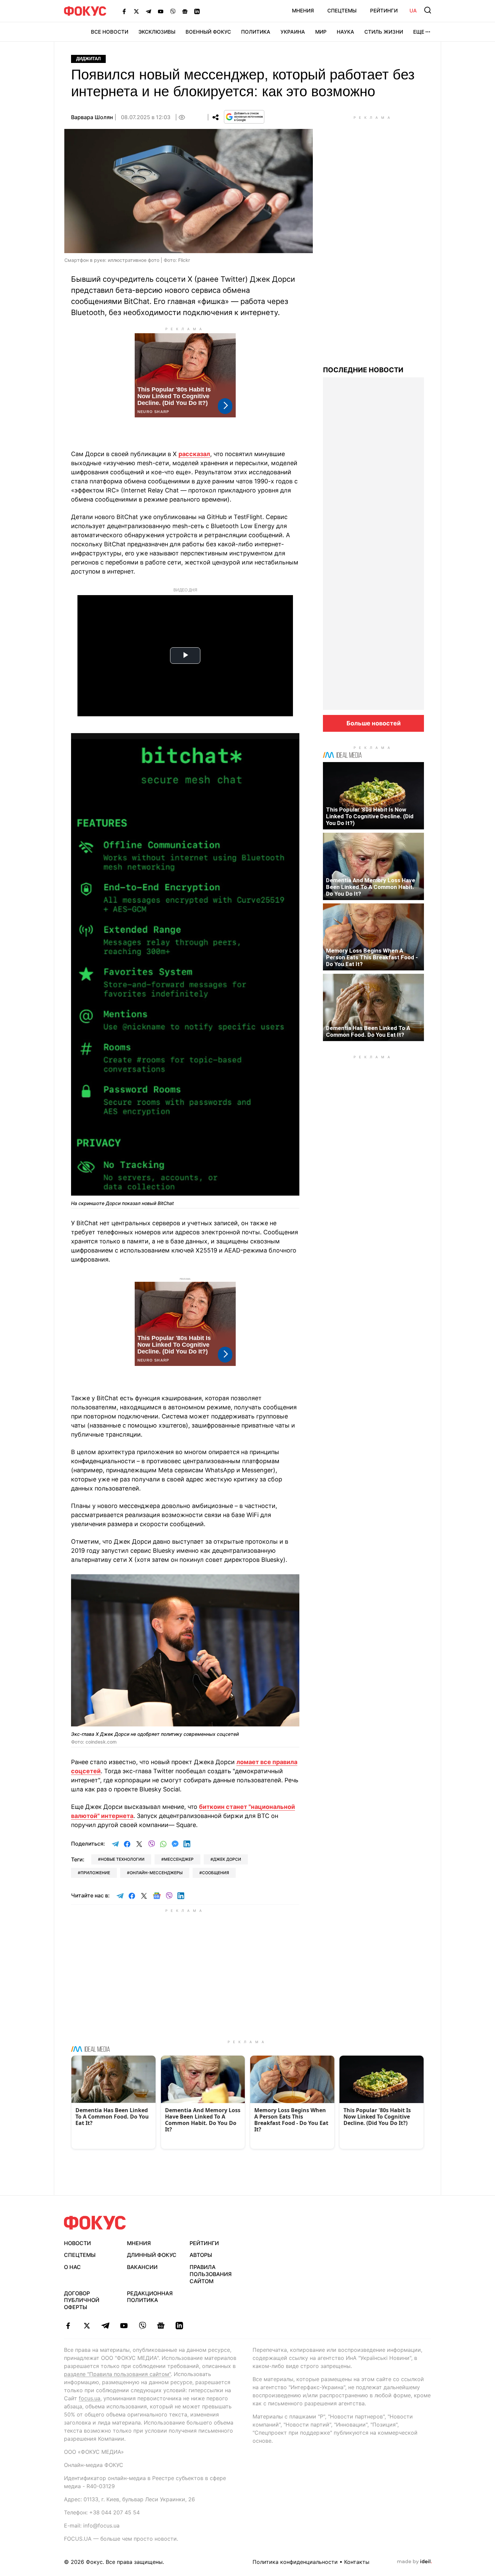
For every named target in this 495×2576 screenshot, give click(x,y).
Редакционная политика (150, 2297)
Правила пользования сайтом (211, 2274)
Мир (321, 32)
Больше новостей (374, 723)
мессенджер (179, 1859)
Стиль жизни (384, 32)
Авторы (201, 2255)
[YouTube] (161, 11)
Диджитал (88, 59)
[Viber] (173, 11)
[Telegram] (148, 11)
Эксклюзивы (157, 32)
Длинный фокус (152, 2255)
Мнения (303, 11)
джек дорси (227, 1859)
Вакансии (142, 2267)
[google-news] (161, 2326)
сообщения (216, 1873)
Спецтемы (342, 11)
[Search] (428, 10)
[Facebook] (124, 11)
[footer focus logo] (95, 2223)
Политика (256, 32)
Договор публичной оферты (82, 2300)
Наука (345, 32)
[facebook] (68, 2326)
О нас (72, 2267)
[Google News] (185, 11)
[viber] (142, 2326)
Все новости (110, 32)
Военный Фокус (208, 32)
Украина (293, 32)
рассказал (194, 454)
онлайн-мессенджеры (156, 1873)
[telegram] (105, 2326)
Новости (77, 2243)
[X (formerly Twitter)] (136, 11)
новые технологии (123, 1859)
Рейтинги (384, 11)
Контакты (357, 2562)
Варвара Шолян (92, 117)
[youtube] (124, 2326)
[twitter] (87, 2326)
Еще (419, 32)
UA (413, 11)
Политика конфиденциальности (295, 2562)
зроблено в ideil (415, 2562)
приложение (95, 1873)
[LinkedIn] (197, 11)
